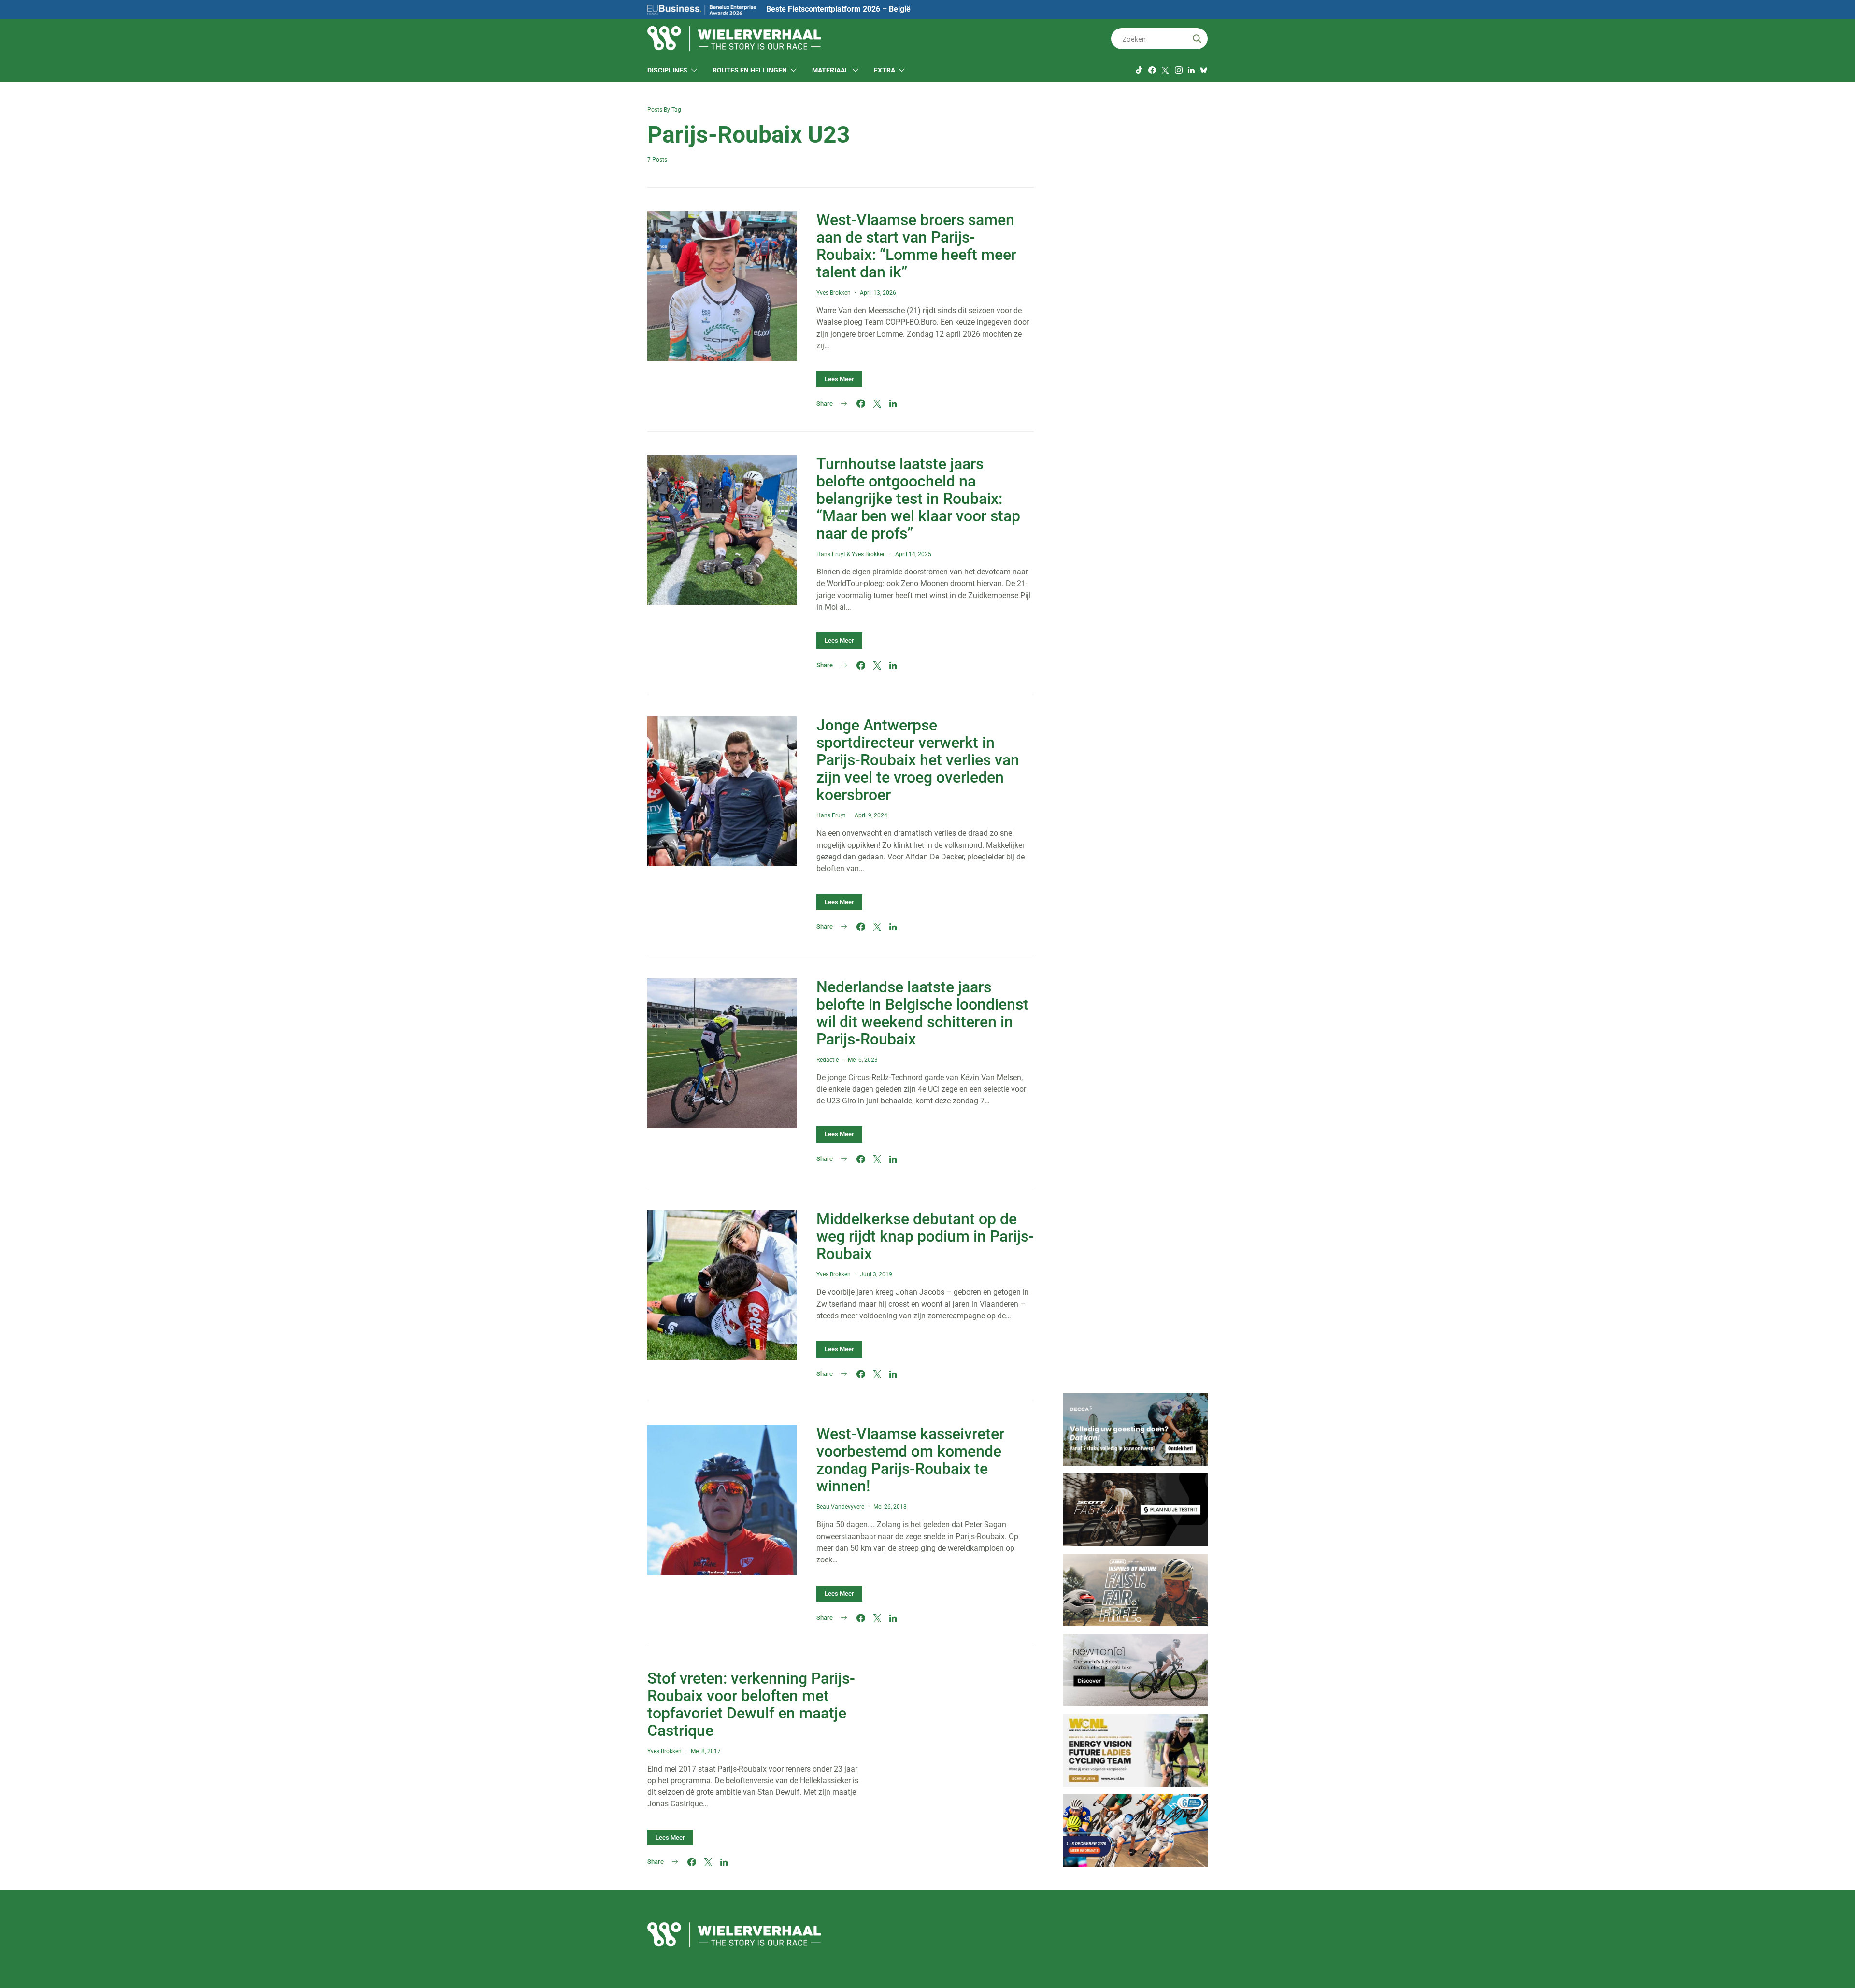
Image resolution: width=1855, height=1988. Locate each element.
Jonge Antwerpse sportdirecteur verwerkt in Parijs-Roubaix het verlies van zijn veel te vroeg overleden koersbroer (918, 760)
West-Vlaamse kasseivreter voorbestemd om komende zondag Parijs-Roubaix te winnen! (910, 1460)
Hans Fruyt (831, 554)
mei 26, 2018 (890, 1507)
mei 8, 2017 (706, 1751)
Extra (885, 70)
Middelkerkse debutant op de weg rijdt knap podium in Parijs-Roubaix (925, 1236)
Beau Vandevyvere (840, 1507)
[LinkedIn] (1191, 70)
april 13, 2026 (878, 293)
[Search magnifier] (1197, 39)
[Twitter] (1165, 70)
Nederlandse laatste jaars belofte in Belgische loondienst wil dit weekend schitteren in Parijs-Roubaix (922, 1013)
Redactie (828, 1060)
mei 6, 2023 (863, 1060)
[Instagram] (1179, 70)
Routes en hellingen (750, 70)
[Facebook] (1152, 70)
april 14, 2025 (913, 554)
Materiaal (830, 70)
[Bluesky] (1204, 70)
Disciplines (667, 70)
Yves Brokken (834, 293)
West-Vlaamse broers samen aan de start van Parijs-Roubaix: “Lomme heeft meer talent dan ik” (916, 246)
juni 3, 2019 (876, 1274)
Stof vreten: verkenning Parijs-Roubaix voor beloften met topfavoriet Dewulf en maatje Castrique (751, 1704)
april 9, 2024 (871, 815)
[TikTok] (1139, 70)
